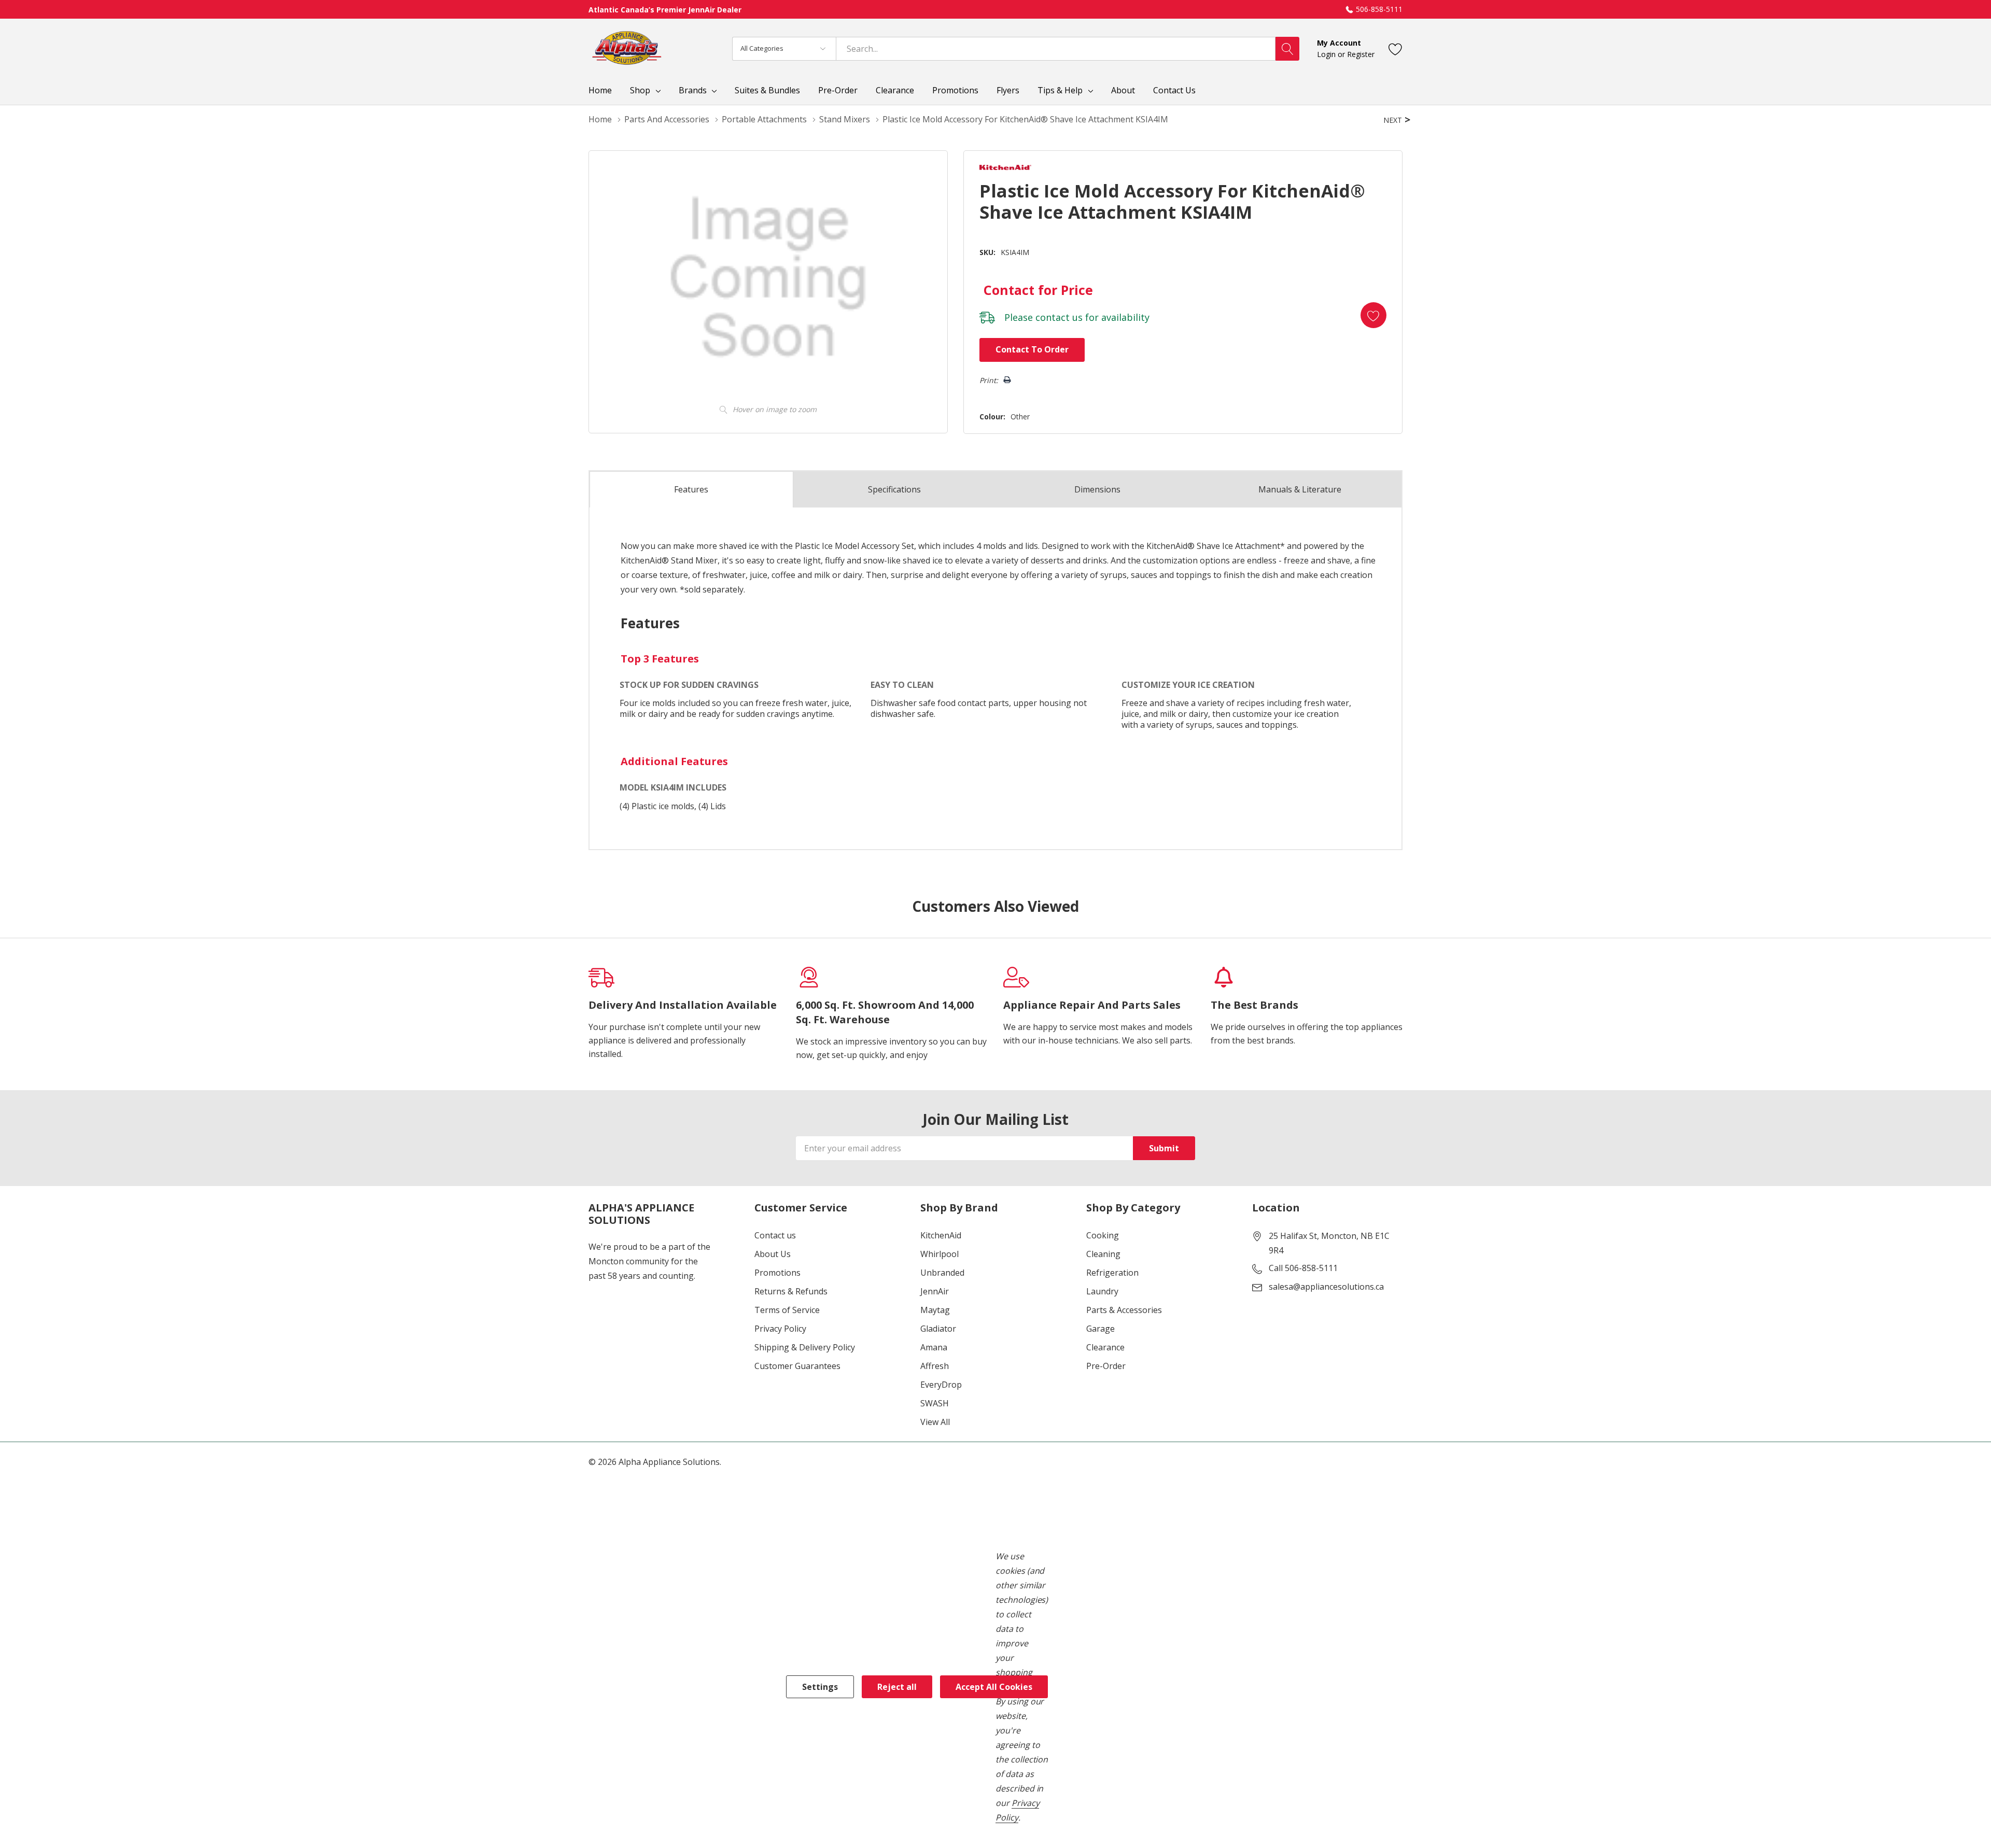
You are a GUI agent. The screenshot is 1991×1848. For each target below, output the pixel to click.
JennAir (935, 1291)
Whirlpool (940, 1254)
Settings (820, 1687)
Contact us (775, 1235)
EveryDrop (941, 1385)
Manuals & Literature (1300, 489)
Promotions (777, 1273)
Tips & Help (1060, 90)
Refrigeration (1112, 1273)
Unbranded (942, 1273)
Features (691, 489)
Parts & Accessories (1124, 1310)
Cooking (1103, 1235)
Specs (894, 489)
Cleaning (1103, 1254)
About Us (773, 1254)
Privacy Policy (780, 1329)
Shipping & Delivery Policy (805, 1347)
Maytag (935, 1310)
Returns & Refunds (791, 1291)
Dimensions (1097, 489)
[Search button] (1287, 49)
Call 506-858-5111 (1303, 1268)
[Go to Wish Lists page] (1396, 48)
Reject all (897, 1687)
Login (1327, 54)
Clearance (1105, 1347)
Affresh (935, 1366)
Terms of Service (787, 1310)
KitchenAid (941, 1235)
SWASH (935, 1403)
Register (1361, 54)
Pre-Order (1106, 1366)
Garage (1100, 1329)
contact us (1059, 317)
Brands (693, 90)
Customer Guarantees (797, 1366)
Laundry (1102, 1291)
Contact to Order (1032, 349)
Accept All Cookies (994, 1687)
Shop (640, 90)
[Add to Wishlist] (1373, 315)
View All (935, 1422)
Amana (934, 1347)
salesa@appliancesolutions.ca (1326, 1287)
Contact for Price (1038, 290)
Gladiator (938, 1329)
